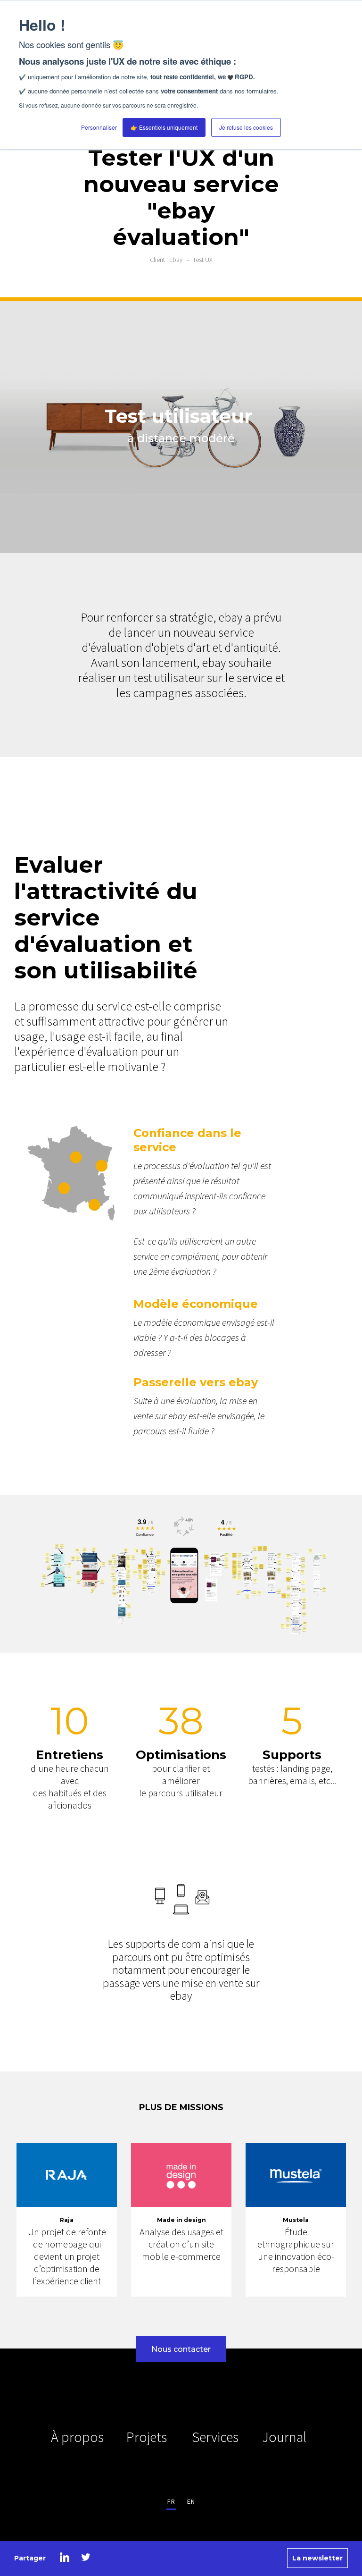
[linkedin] (65, 2557)
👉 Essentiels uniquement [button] (164, 127)
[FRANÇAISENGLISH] (181, 2501)
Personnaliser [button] (99, 127)
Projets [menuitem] (147, 2437)
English (191, 2501)
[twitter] (86, 2557)
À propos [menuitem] (77, 2437)
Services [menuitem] (215, 2437)
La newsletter (317, 2558)
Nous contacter (181, 2349)
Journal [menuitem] (284, 2437)
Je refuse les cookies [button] (246, 127)
